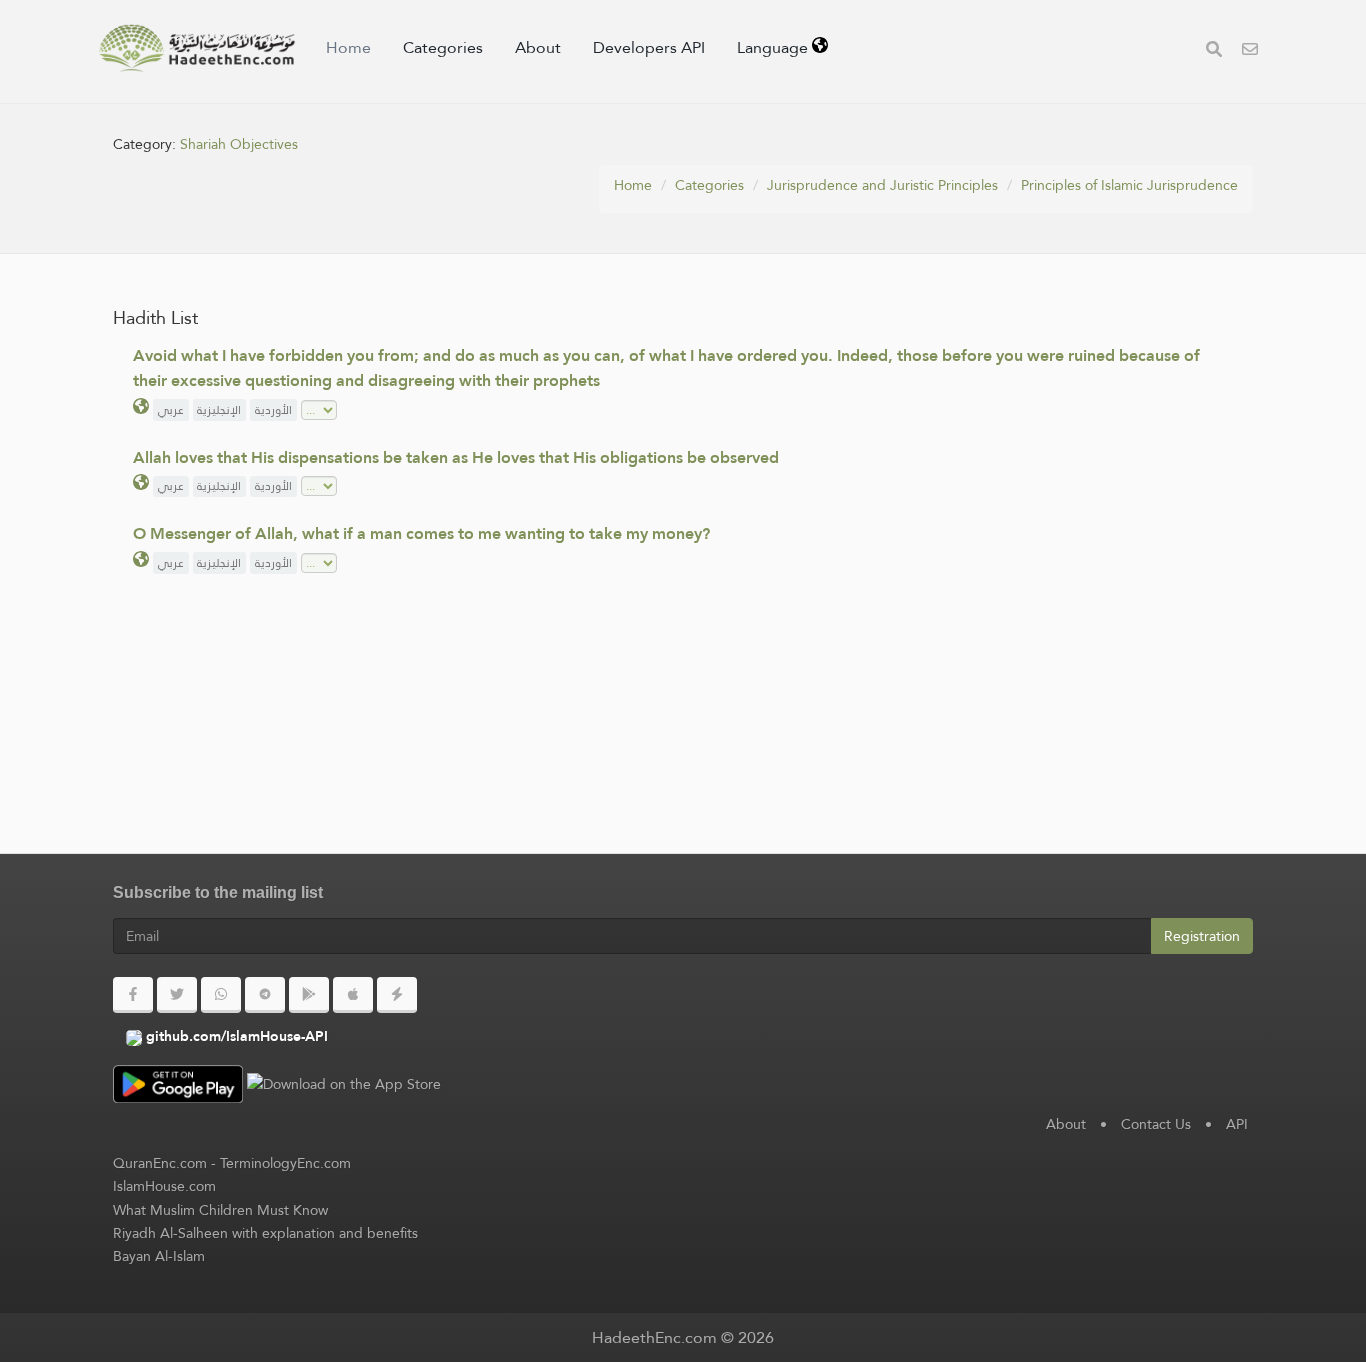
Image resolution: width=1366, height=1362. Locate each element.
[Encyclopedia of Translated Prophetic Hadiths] (197, 48)
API (1237, 1124)
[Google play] (309, 995)
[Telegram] (265, 995)
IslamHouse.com (164, 1186)
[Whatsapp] (221, 995)
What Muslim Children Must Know (220, 1210)
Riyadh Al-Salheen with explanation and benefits (265, 1233)
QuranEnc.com (160, 1163)
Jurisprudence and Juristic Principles (882, 185)
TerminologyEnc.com (285, 1163)
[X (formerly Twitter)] (177, 995)
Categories (443, 47)
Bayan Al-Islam (159, 1256)
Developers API (649, 47)
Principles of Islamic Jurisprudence (1129, 185)
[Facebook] (133, 995)
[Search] (1214, 51)
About (538, 47)
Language (774, 47)
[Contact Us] (1250, 51)
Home (348, 47)
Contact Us (1156, 1124)
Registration (1202, 936)
